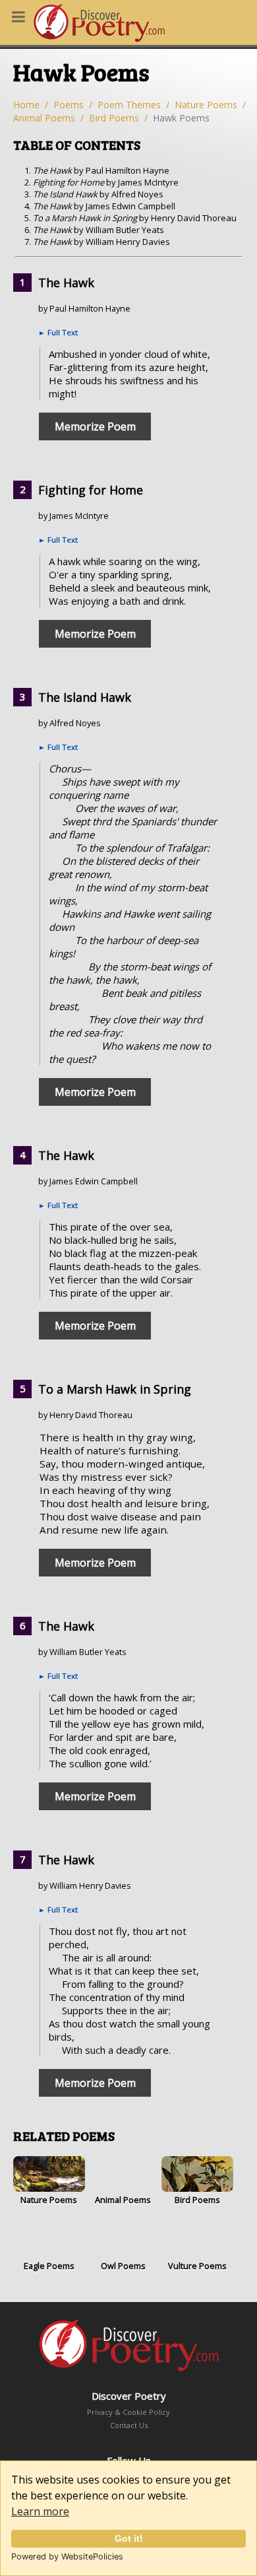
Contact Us (129, 2425)
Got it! (129, 2538)
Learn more (40, 2511)
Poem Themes (129, 105)
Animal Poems (44, 118)
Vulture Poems (197, 2266)
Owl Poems (123, 2266)
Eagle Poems (49, 2266)
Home (26, 105)
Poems (69, 105)
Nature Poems (206, 105)
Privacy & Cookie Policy (128, 2412)
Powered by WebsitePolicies (67, 2557)
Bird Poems (114, 118)
